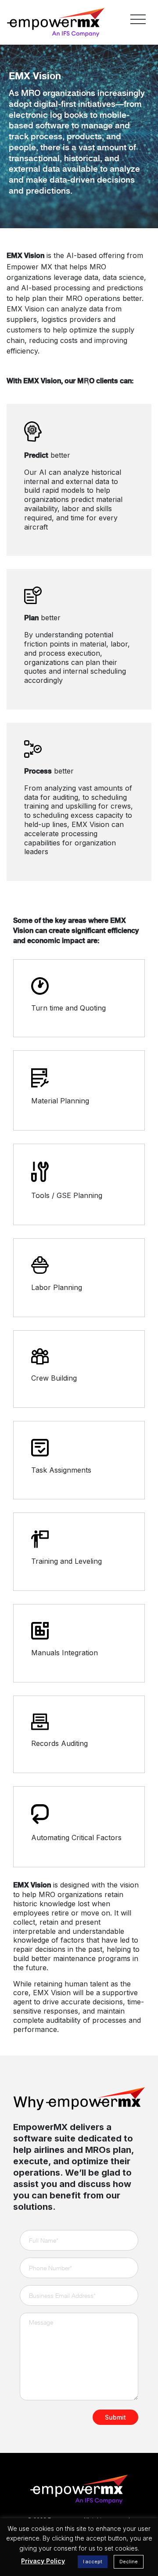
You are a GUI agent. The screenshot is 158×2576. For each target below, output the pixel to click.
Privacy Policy (43, 2561)
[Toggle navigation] (138, 19)
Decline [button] (129, 2562)
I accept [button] (93, 2562)
